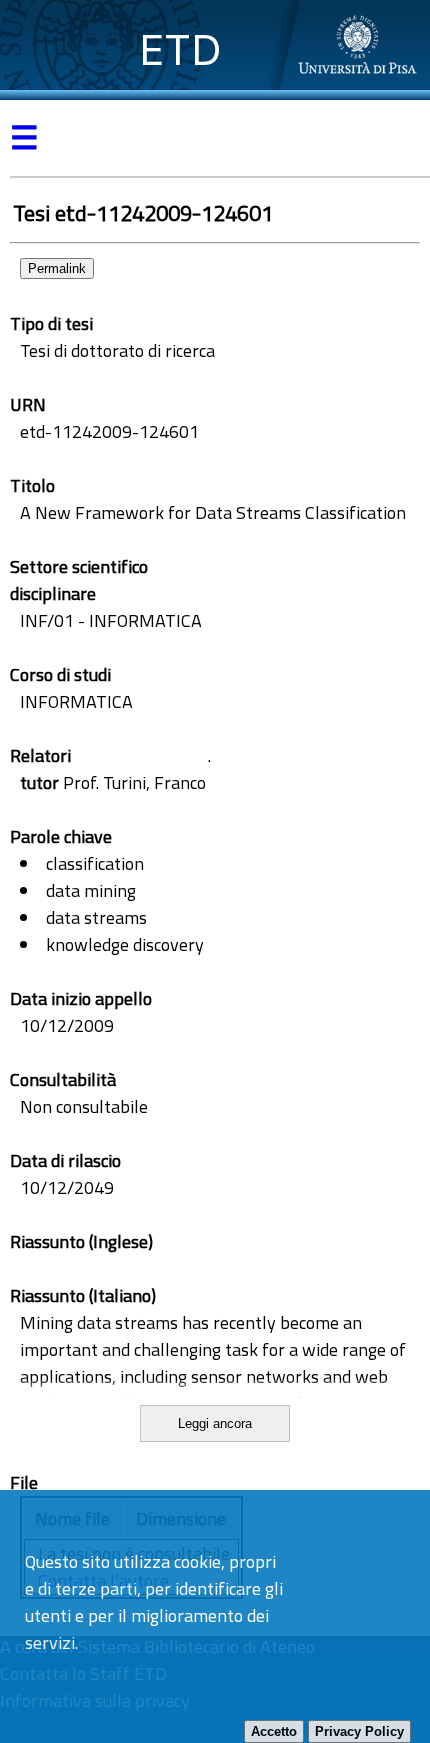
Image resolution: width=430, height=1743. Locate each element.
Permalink (57, 268)
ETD (180, 49)
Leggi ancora (215, 1423)
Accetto (274, 1731)
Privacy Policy (359, 1731)
